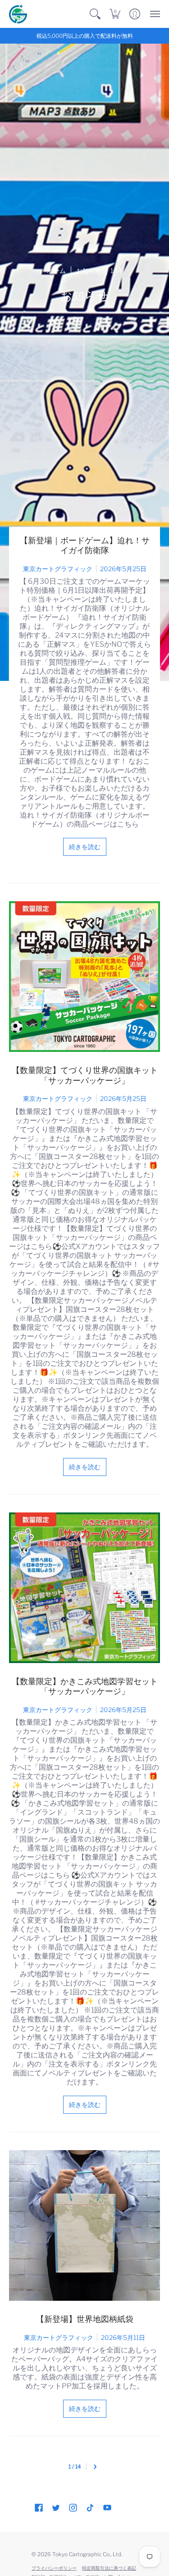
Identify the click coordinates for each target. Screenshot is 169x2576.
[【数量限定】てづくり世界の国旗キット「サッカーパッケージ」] (84, 977)
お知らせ (89, 271)
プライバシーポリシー (54, 2568)
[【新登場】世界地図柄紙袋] (84, 2225)
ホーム (56, 271)
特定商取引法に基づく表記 (109, 2568)
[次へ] (96, 2466)
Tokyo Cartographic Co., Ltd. (87, 2554)
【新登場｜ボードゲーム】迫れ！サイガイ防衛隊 (85, 546)
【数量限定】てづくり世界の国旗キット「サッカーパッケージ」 (85, 1075)
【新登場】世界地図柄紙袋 (85, 2319)
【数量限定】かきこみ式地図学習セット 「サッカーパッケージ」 (85, 1686)
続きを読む (85, 847)
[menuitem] (95, 14)
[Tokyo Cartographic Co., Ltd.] (18, 14)
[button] (95, 14)
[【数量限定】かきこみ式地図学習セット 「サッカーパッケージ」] (84, 1588)
